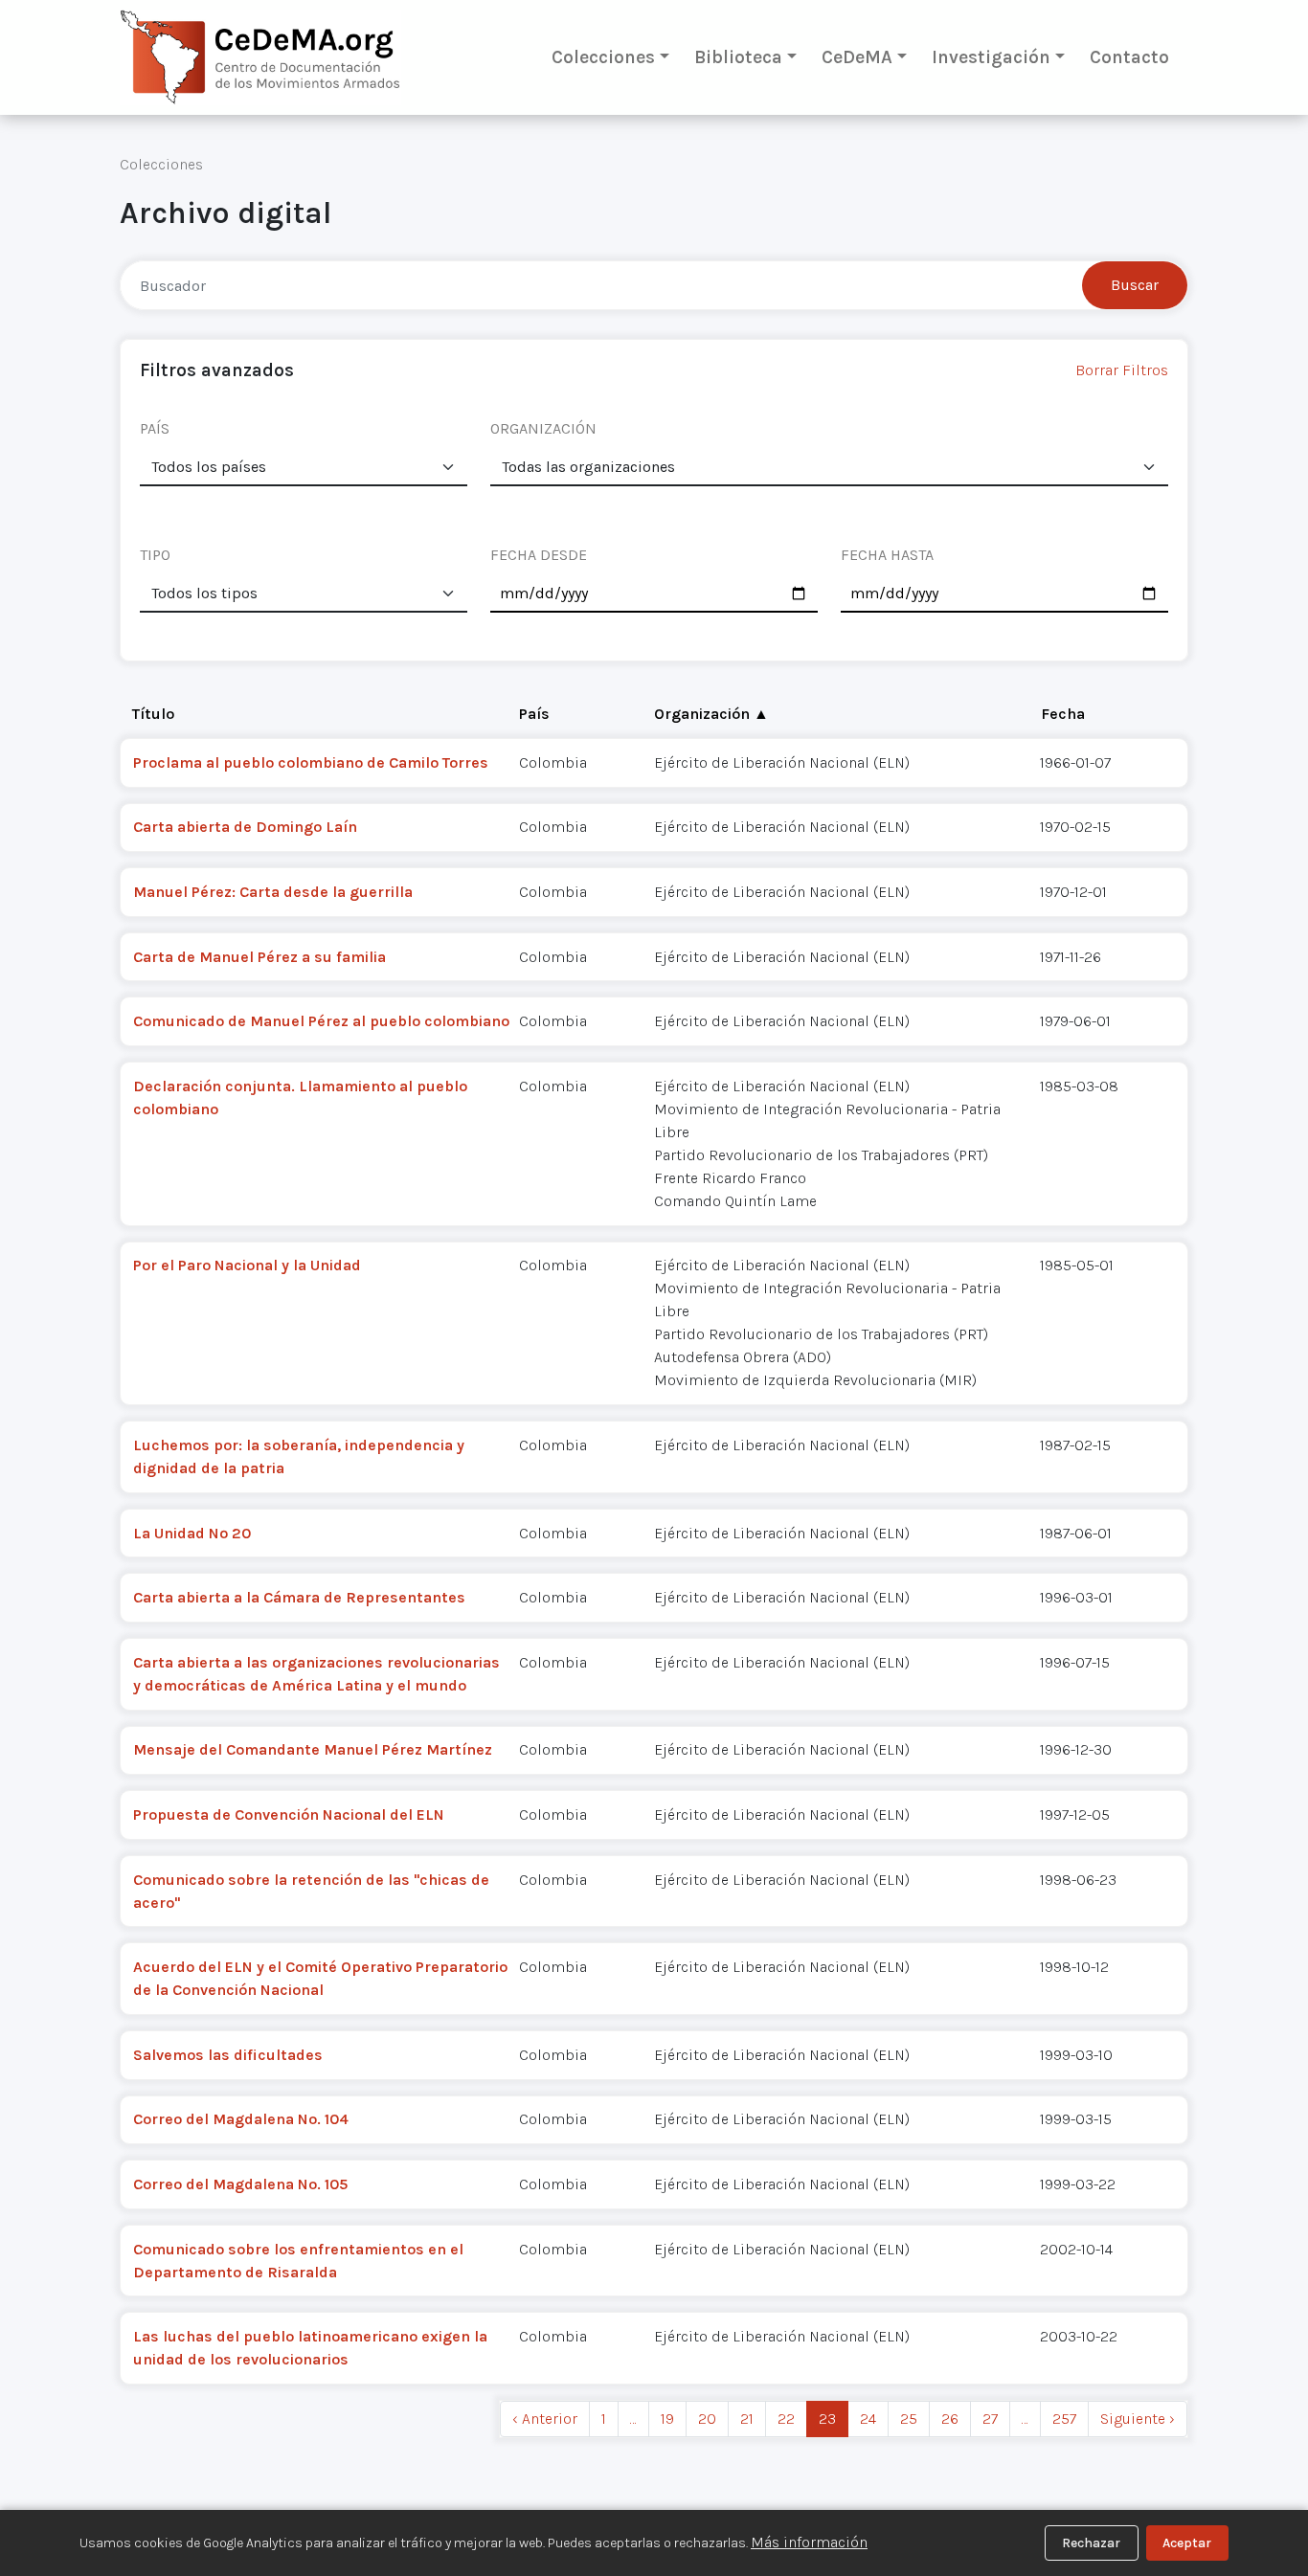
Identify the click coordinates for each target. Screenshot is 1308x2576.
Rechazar (1091, 2543)
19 (667, 2419)
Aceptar (1187, 2543)
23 (827, 2419)
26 (950, 2419)
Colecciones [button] (603, 57)
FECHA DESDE (539, 555)
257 (1064, 2419)
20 (707, 2419)
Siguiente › (1138, 2419)
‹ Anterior (545, 2419)
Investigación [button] (991, 57)
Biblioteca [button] (738, 57)
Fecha (1063, 714)
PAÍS (155, 428)
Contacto (1129, 57)
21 (747, 2419)
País (534, 714)
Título (153, 714)
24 (868, 2419)
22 (786, 2419)
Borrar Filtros (1122, 370)
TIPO (155, 555)
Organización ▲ (711, 714)
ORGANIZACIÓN (543, 428)
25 (909, 2419)
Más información (809, 2542)
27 (990, 2419)
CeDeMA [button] (857, 57)
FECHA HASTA (887, 555)
